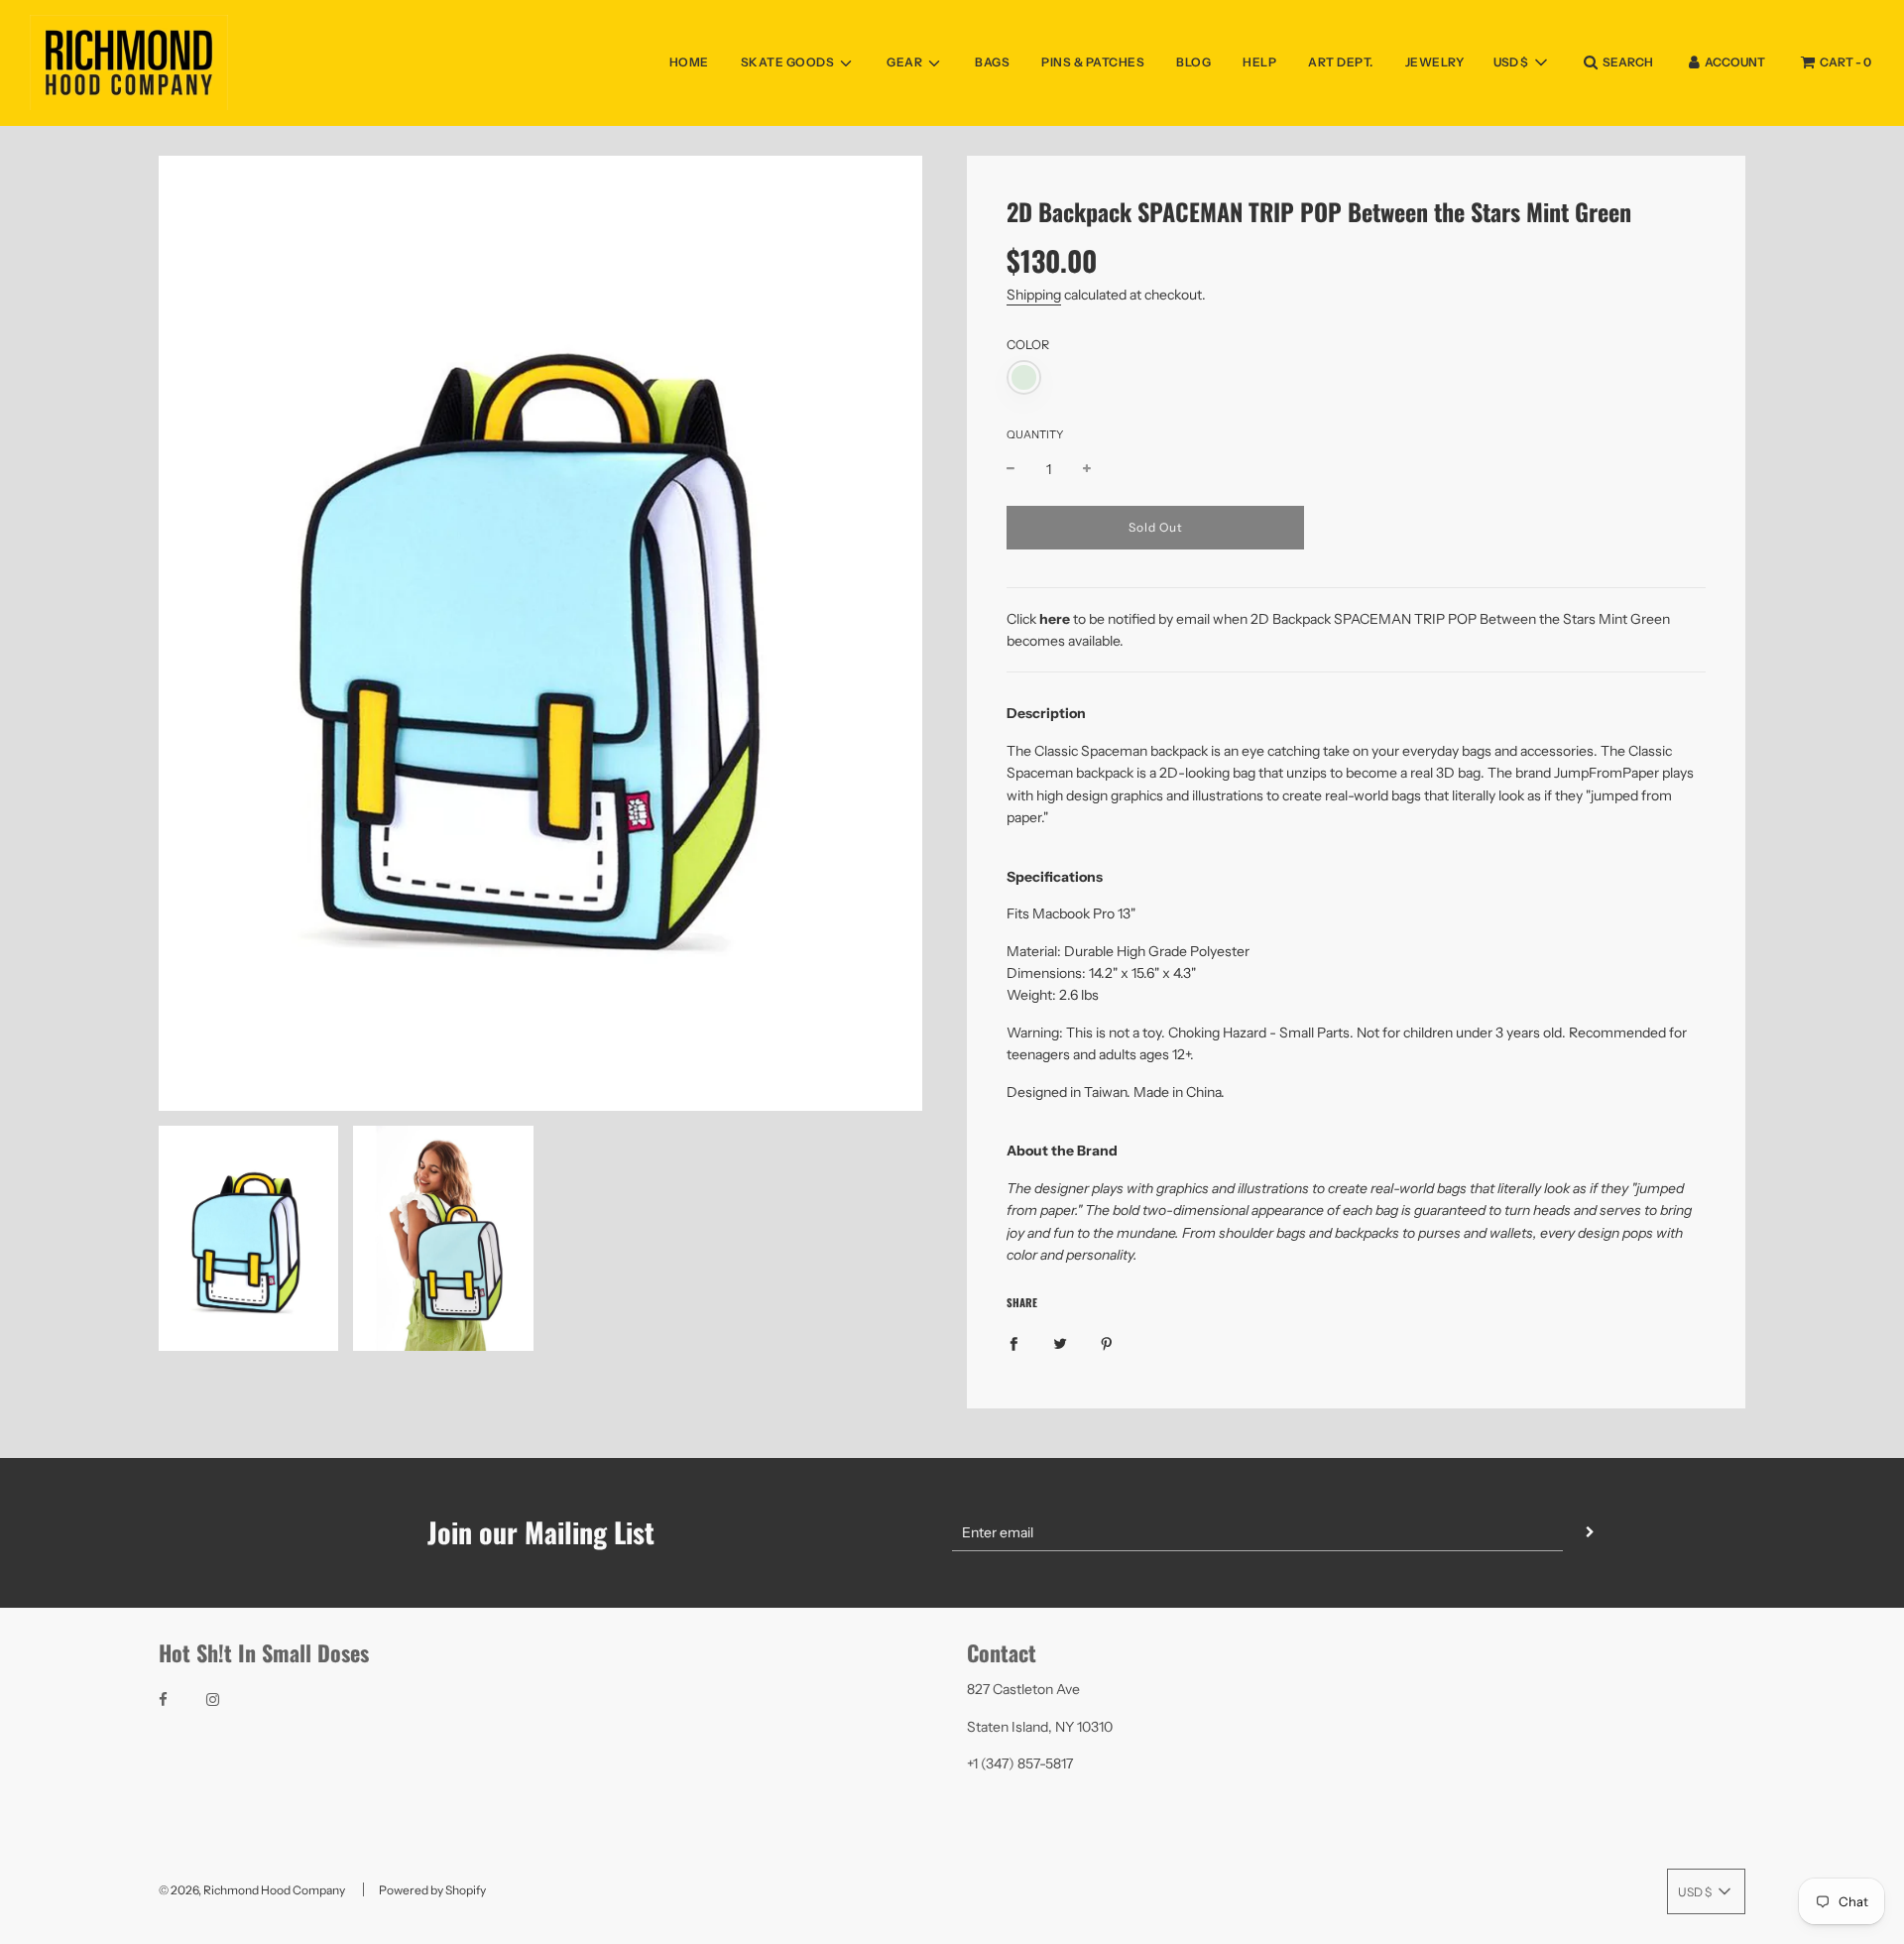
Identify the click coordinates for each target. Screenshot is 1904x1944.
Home (689, 62)
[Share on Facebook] (1013, 1342)
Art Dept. (1341, 62)
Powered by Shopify (432, 1890)
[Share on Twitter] (1060, 1342)
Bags (992, 62)
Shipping (1034, 295)
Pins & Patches (1093, 62)
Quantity (1035, 434)
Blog (1193, 62)
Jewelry (1435, 62)
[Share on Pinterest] (1107, 1342)
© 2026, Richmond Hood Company (252, 1890)
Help (1259, 62)
